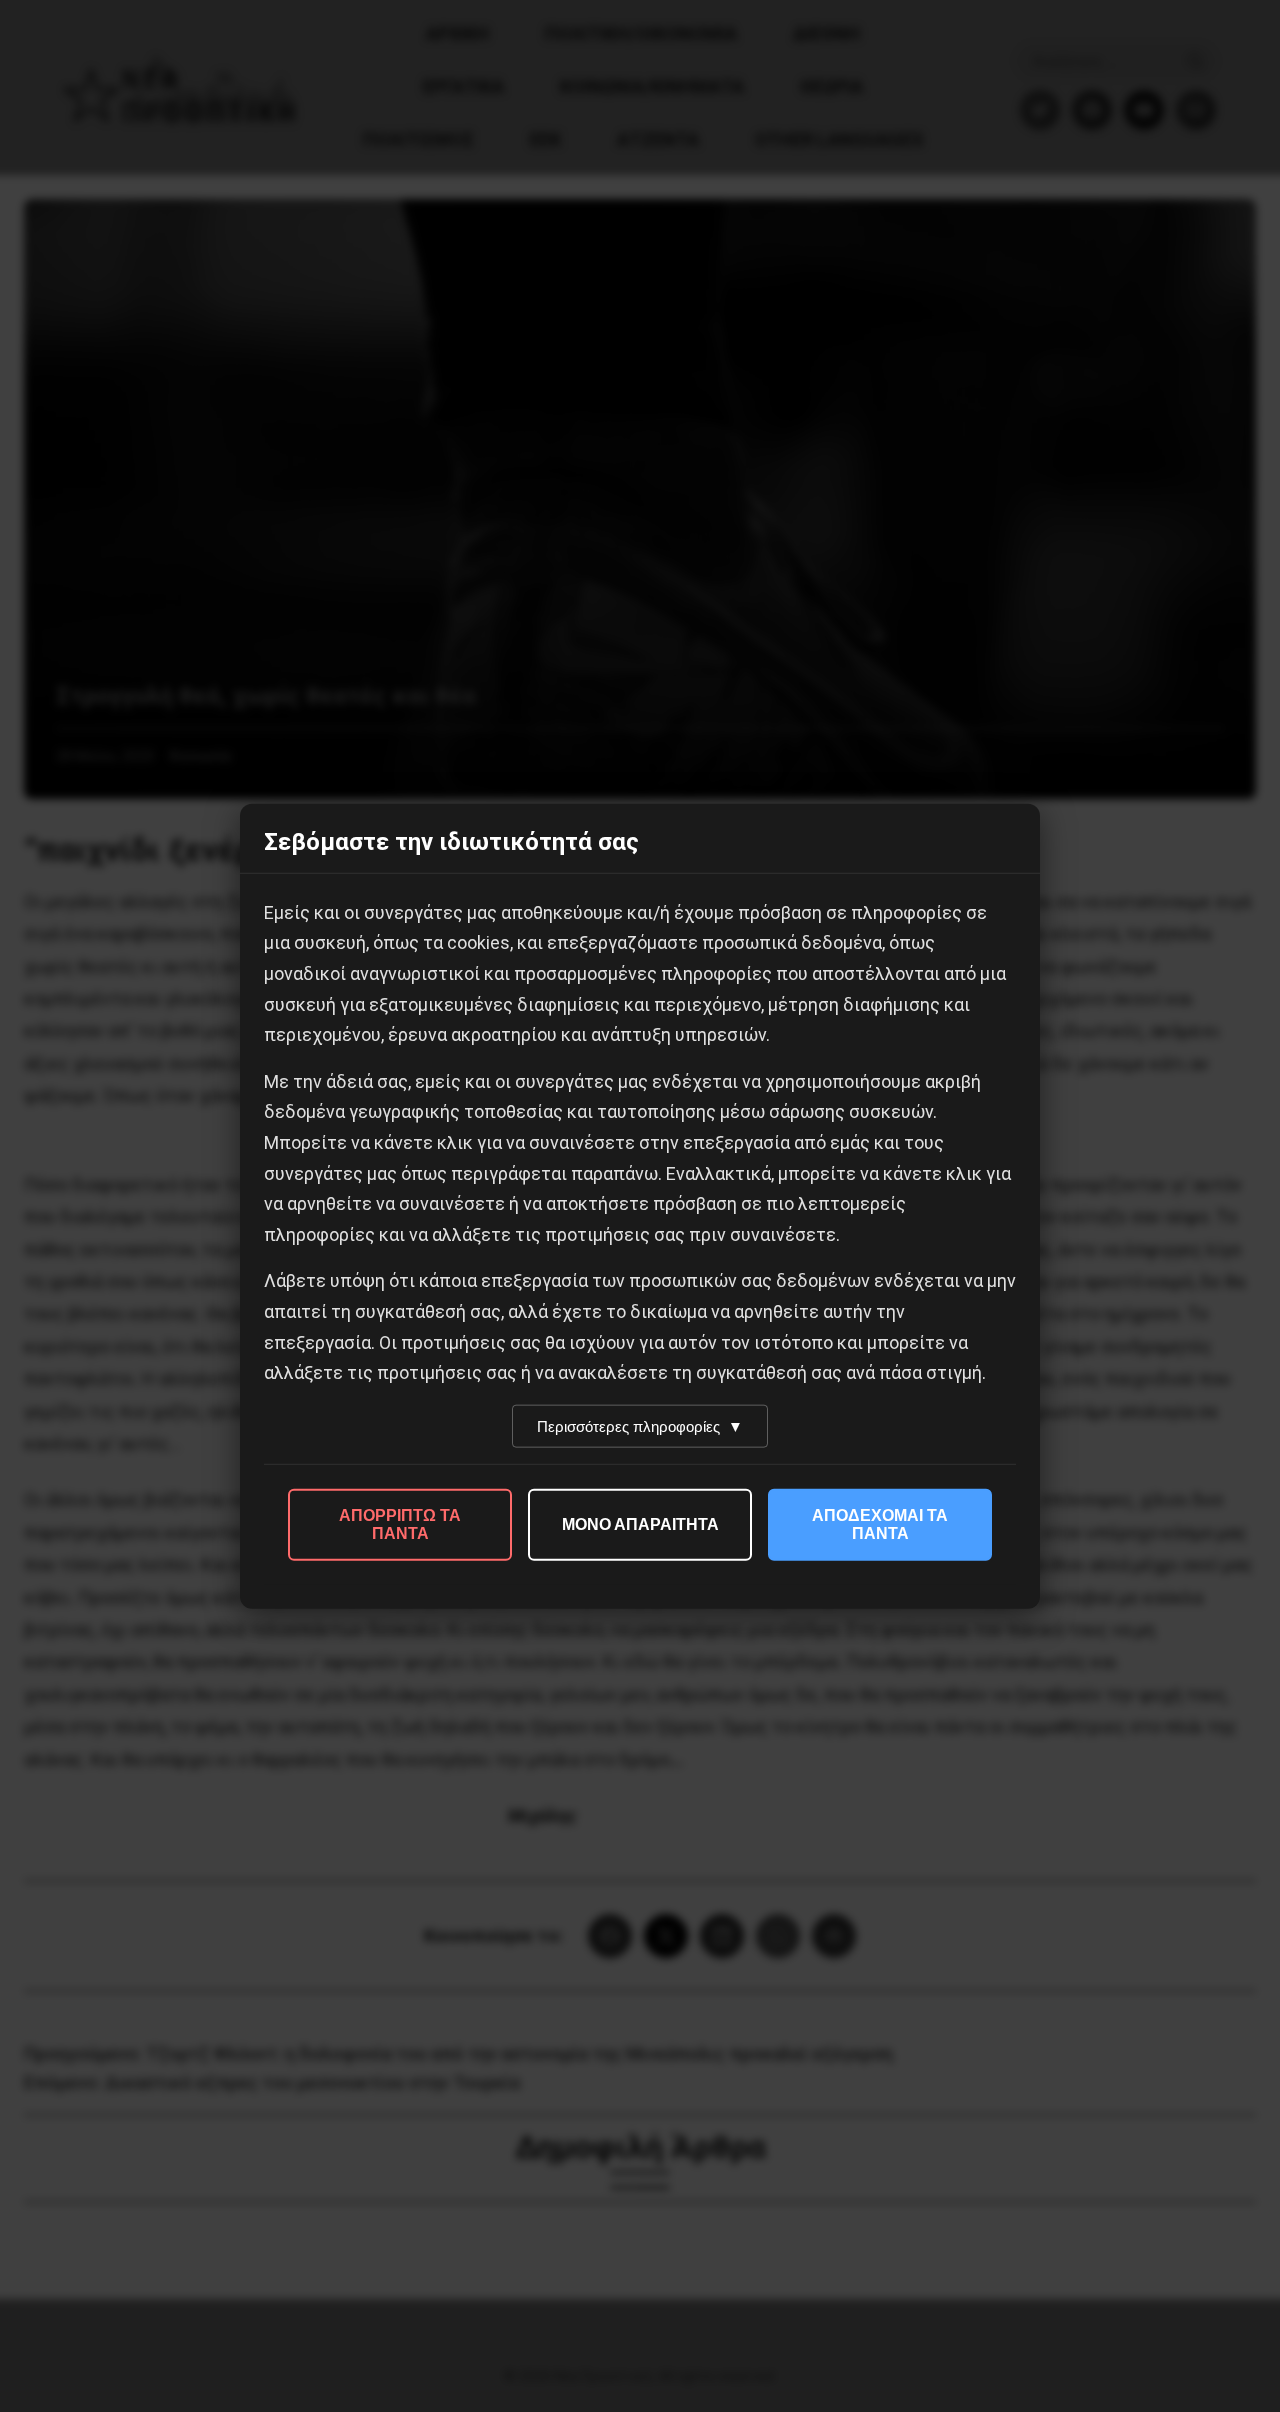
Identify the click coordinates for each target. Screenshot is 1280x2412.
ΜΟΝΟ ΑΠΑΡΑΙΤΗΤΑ (640, 1523)
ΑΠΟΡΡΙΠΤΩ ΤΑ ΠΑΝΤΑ (400, 1523)
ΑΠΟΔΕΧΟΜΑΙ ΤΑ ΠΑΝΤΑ (880, 1523)
